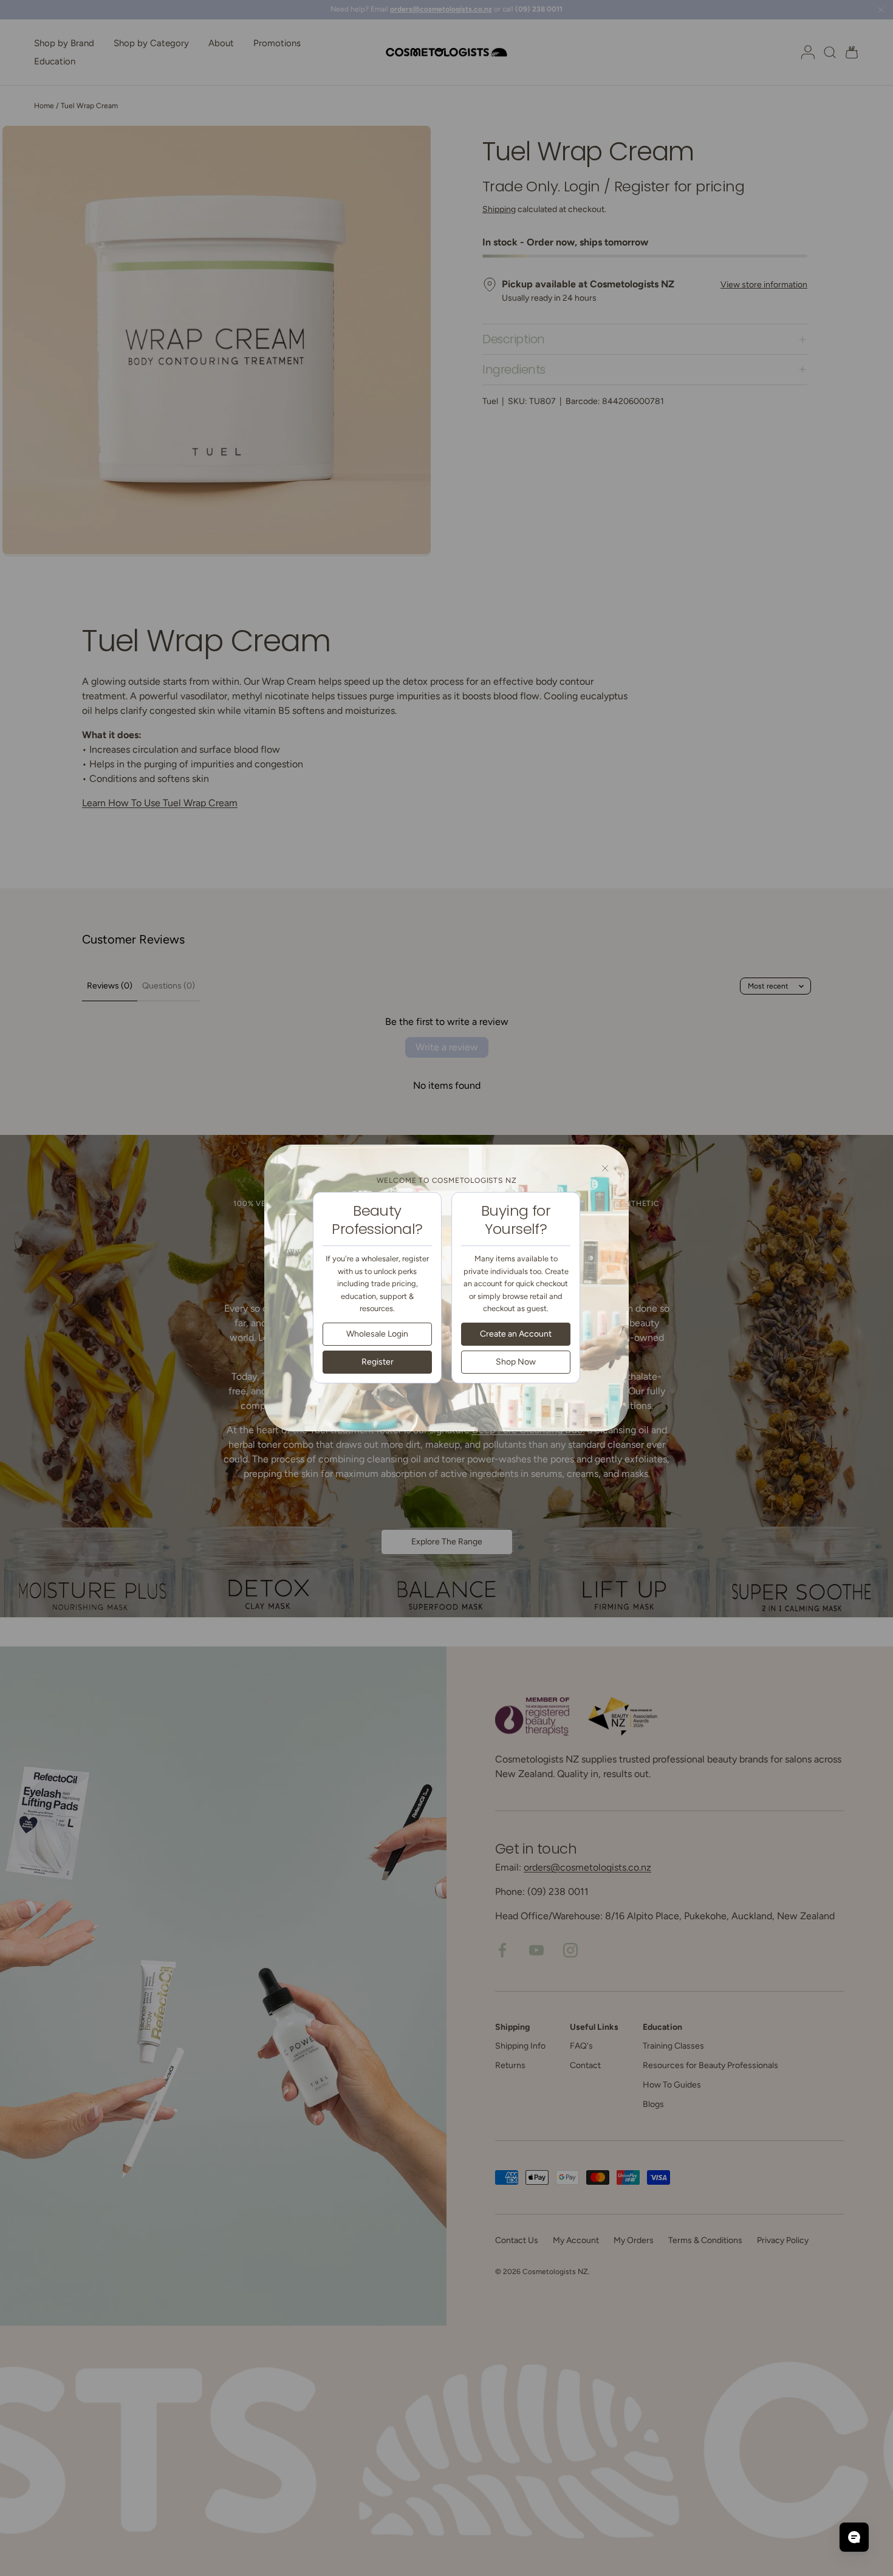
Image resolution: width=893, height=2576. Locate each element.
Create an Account (516, 1333)
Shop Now (516, 1361)
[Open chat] (854, 2537)
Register (378, 1361)
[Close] (605, 1168)
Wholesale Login (377, 1333)
